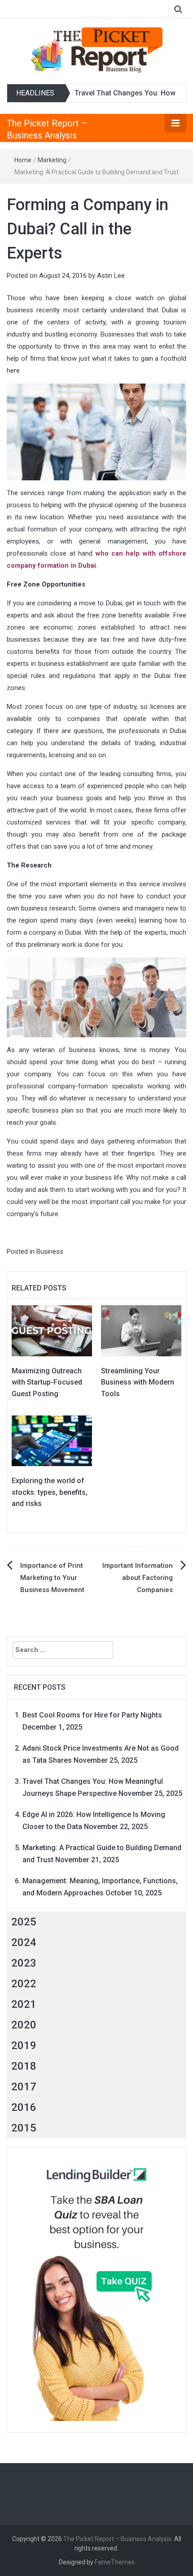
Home (23, 160)
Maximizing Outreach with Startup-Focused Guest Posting (47, 1382)
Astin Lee (111, 276)
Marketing (52, 160)
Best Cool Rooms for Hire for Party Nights (92, 1715)
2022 (24, 1984)
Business (50, 1251)
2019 (24, 2045)
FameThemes (115, 2562)
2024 (24, 1942)
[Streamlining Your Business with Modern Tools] (141, 1330)
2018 (24, 2066)
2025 (24, 1922)
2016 (24, 2107)
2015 (24, 2128)
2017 (24, 2087)
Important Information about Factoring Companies (138, 1578)
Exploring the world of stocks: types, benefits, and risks (50, 1492)
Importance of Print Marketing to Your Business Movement (52, 1578)
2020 (24, 2025)
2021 (24, 2004)
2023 (24, 1963)
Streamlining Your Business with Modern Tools (138, 1382)
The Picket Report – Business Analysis (117, 2539)
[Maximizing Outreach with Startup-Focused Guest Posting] (52, 1330)
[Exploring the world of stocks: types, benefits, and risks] (52, 1440)
